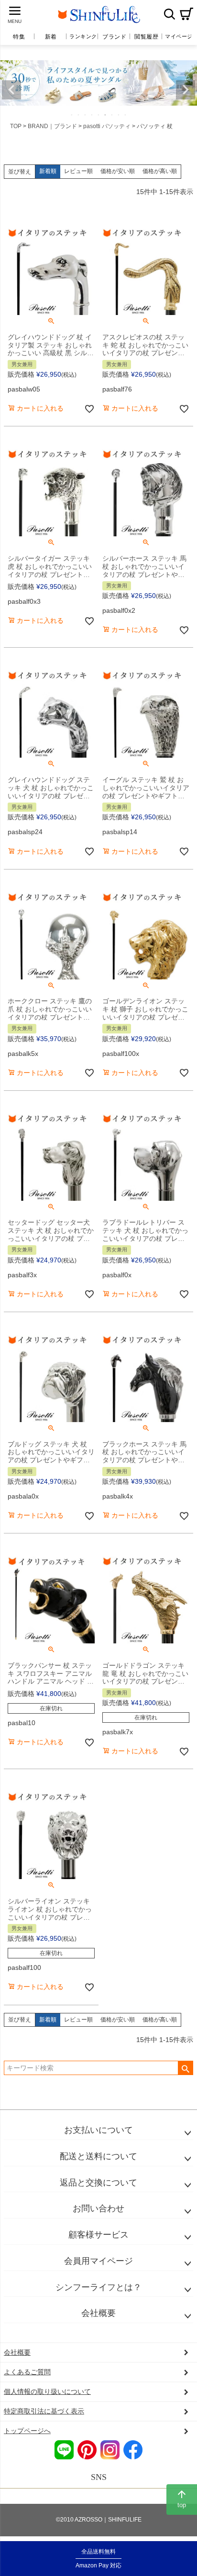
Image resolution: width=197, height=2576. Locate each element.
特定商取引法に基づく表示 (44, 2411)
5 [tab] (99, 115)
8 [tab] (119, 115)
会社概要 (98, 2313)
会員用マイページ (98, 2261)
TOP (16, 126)
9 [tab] (126, 115)
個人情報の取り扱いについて (47, 2391)
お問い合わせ (98, 2208)
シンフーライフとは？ (98, 2287)
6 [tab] (106, 115)
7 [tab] (112, 115)
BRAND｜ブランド (52, 126)
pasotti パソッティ (107, 126)
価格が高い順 (160, 171)
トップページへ (27, 2431)
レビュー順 (78, 171)
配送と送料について (98, 2156)
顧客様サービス (98, 2235)
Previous (11, 90)
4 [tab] (92, 115)
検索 (169, 14)
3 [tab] (86, 115)
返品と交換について (98, 2183)
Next (186, 90)
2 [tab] (79, 115)
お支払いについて (98, 2130)
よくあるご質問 (27, 2372)
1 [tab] (72, 115)
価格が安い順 (118, 171)
